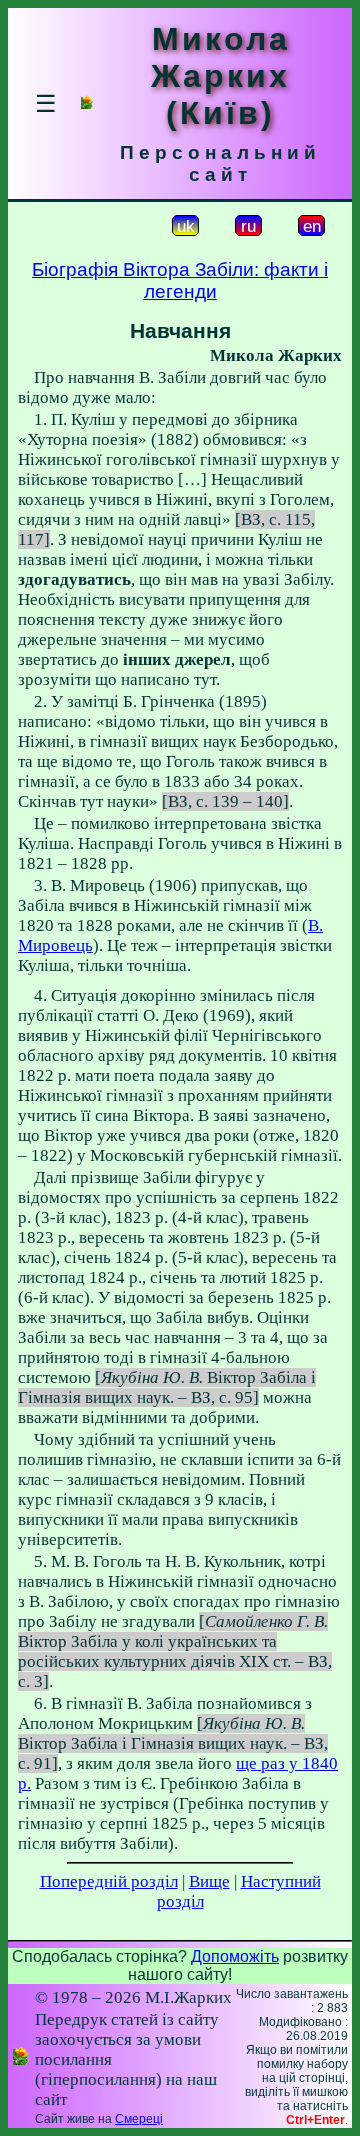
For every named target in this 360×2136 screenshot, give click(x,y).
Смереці (139, 2119)
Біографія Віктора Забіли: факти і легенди (180, 280)
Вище (209, 1881)
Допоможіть (235, 1956)
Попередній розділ (109, 1881)
